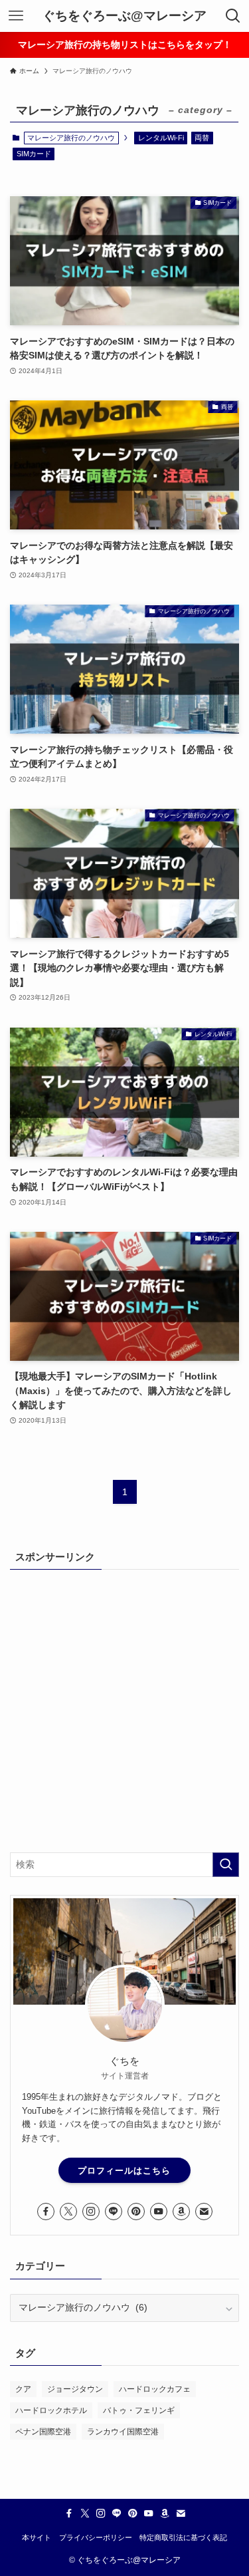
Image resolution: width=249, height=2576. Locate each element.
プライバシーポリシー (96, 2537)
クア (23, 2389)
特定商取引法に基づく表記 (183, 2537)
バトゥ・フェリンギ (139, 2410)
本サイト (37, 2537)
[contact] (204, 2212)
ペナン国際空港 (43, 2432)
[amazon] (181, 2212)
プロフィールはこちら (124, 2171)
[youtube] (159, 2212)
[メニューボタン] (16, 16)
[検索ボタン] (233, 16)
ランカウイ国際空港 (123, 2432)
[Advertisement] (124, 1710)
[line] (114, 2212)
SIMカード (34, 154)
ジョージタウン (75, 2389)
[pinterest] (136, 2212)
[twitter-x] (68, 2212)
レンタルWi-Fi (161, 138)
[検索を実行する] (226, 1865)
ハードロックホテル (51, 2410)
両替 (202, 138)
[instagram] (91, 2212)
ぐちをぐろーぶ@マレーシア (124, 16)
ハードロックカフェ (155, 2389)
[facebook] (46, 2212)
